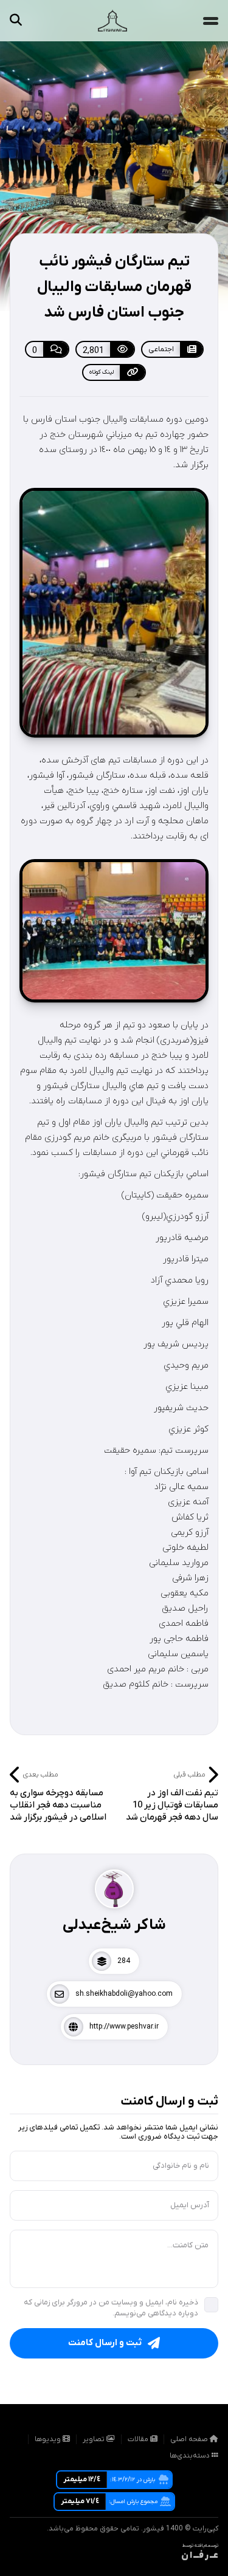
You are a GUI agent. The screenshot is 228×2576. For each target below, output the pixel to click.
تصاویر (95, 2439)
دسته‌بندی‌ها (191, 2456)
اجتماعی (161, 349)
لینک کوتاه (102, 372)
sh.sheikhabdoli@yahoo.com (124, 1994)
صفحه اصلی (190, 2439)
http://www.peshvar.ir (124, 2027)
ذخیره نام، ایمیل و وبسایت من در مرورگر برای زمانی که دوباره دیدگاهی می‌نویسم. (111, 2308)
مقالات (139, 2439)
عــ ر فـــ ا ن (200, 2556)
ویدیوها (49, 2439)
